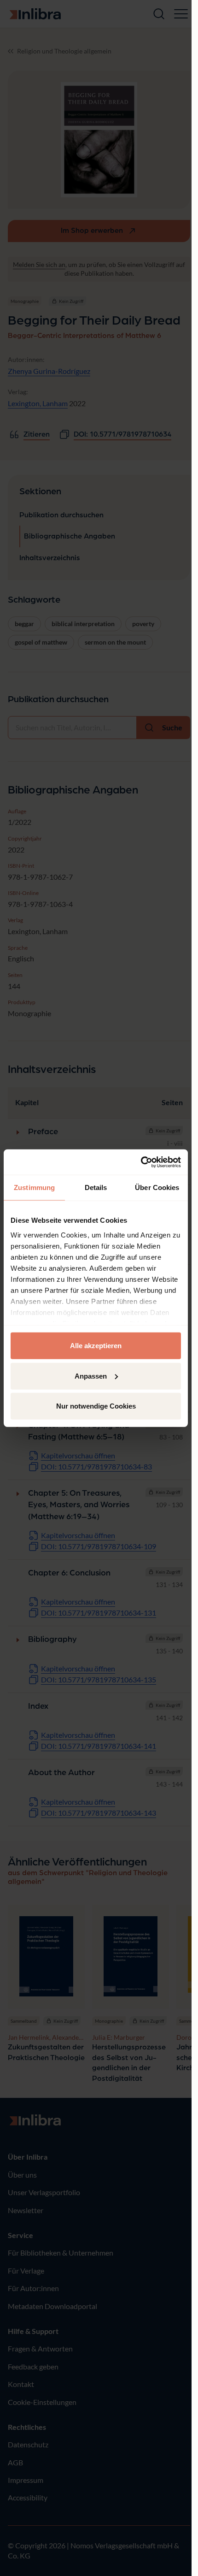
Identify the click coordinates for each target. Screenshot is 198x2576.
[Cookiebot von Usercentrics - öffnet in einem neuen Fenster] (141, 1162)
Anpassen (91, 1376)
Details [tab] (96, 1187)
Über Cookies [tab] (157, 1187)
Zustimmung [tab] (34, 1187)
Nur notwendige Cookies (96, 1406)
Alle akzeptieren (96, 1346)
